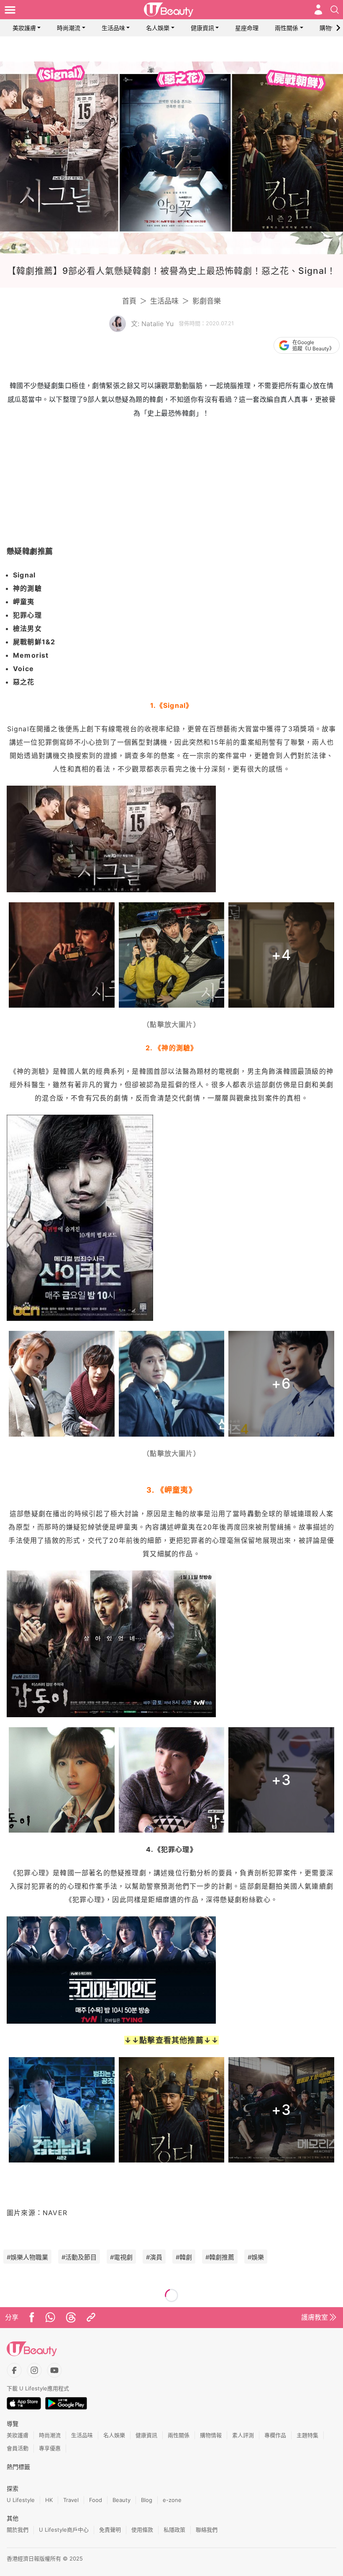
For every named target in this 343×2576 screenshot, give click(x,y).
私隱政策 (174, 2530)
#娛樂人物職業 (27, 2257)
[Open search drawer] (335, 10)
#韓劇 (184, 2257)
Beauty (122, 2500)
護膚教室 (315, 2317)
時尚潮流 (69, 28)
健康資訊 (202, 28)
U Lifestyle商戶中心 (64, 2530)
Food (96, 2500)
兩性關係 (287, 28)
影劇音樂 (207, 301)
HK (49, 2500)
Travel (71, 2500)
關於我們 (18, 2530)
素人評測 (243, 2435)
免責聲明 (110, 2530)
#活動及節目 (79, 2257)
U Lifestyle (21, 2500)
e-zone (172, 2500)
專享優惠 (50, 2448)
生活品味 (113, 28)
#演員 (154, 2257)
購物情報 (331, 28)
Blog (147, 2500)
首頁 (129, 301)
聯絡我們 (207, 2530)
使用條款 (142, 2530)
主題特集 (307, 2435)
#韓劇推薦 (220, 2257)
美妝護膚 (24, 28)
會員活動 (18, 2448)
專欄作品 (275, 2435)
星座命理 (247, 28)
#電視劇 (121, 2257)
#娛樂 (256, 2257)
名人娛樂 (158, 28)
